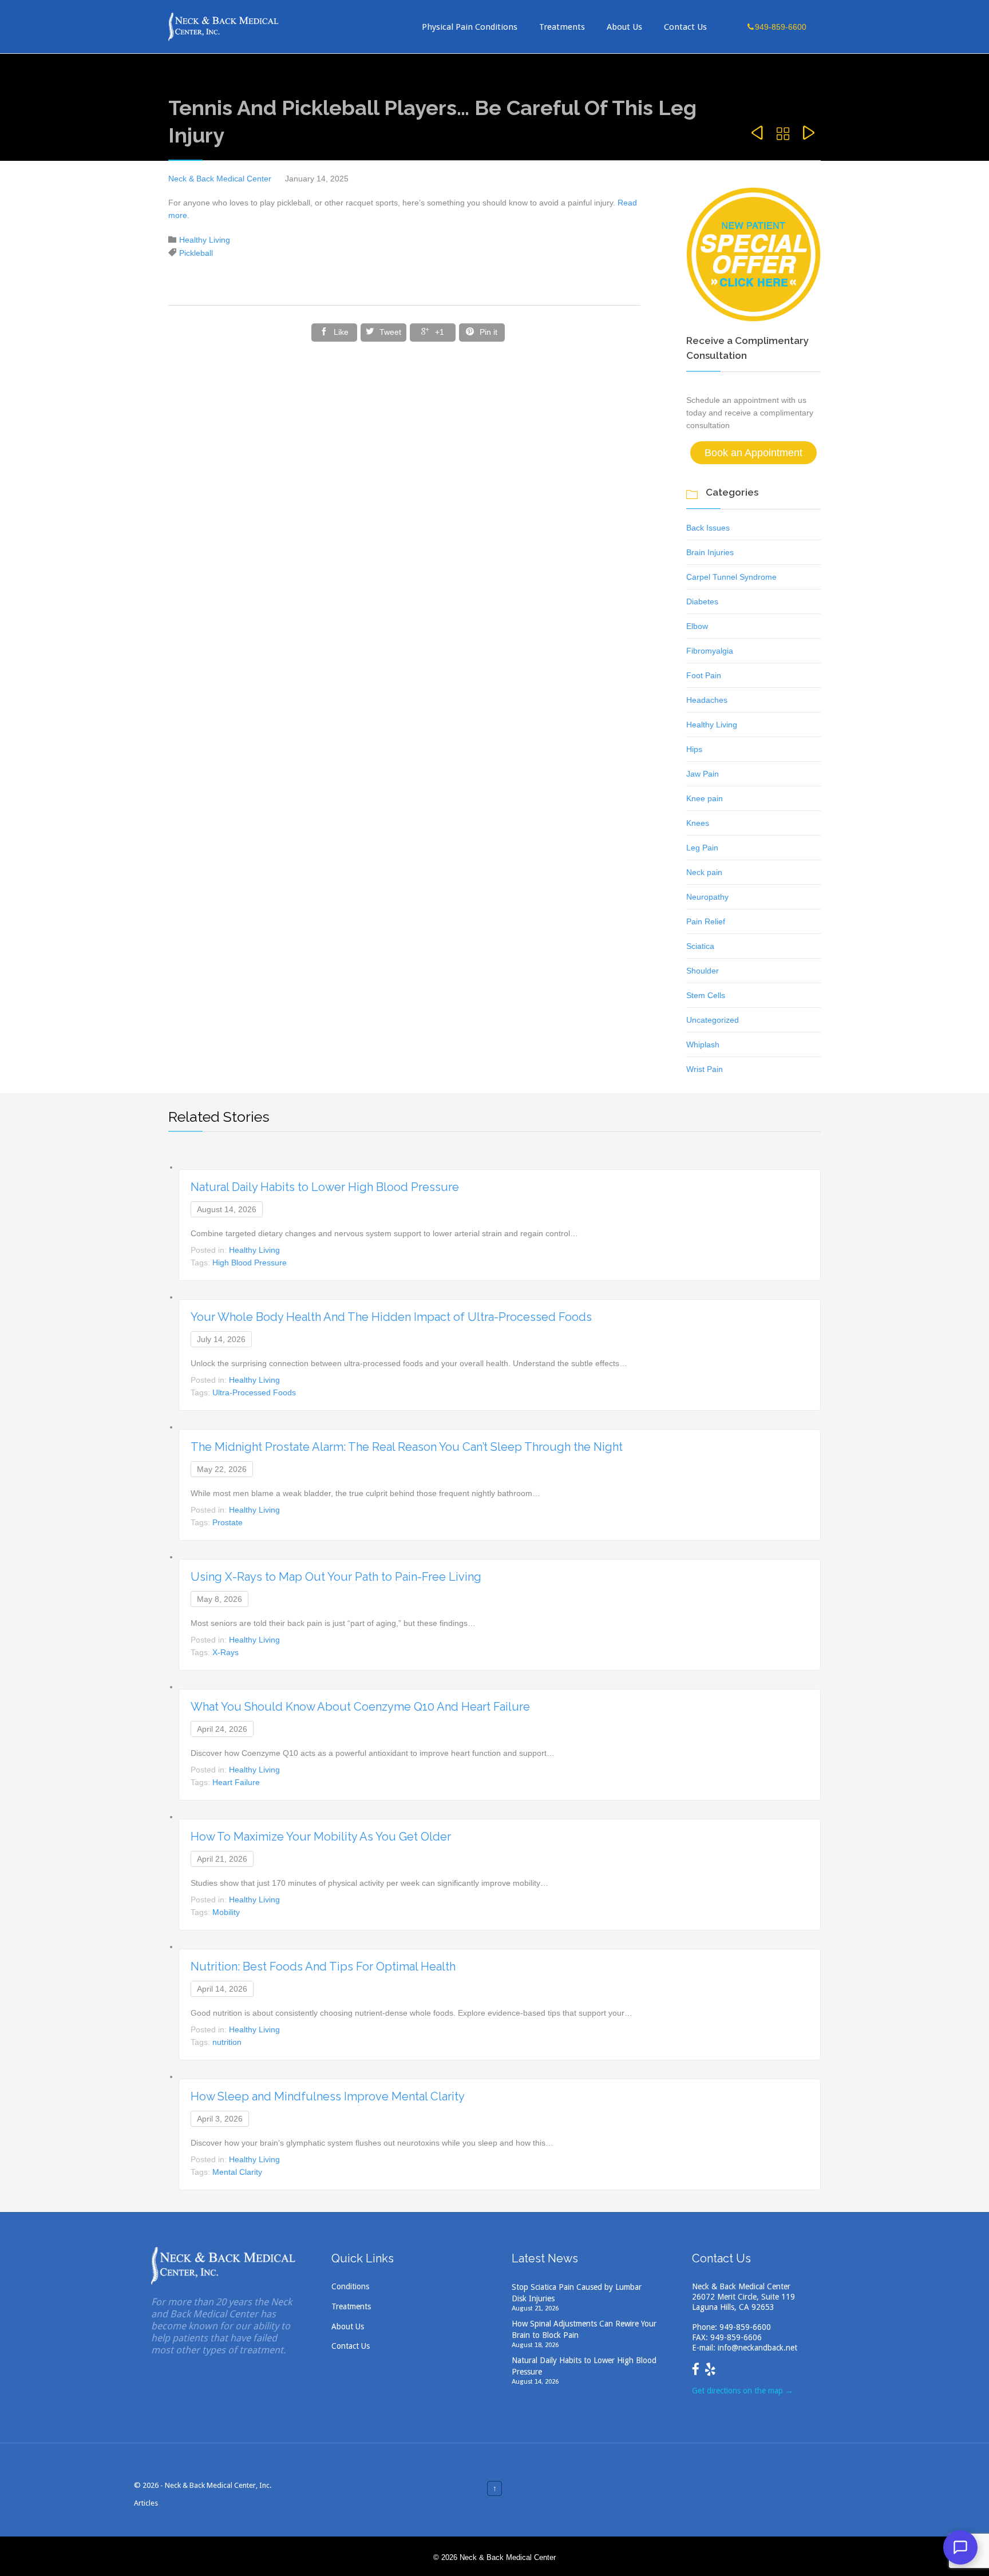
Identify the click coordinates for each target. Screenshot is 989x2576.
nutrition (227, 2042)
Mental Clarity (237, 2172)
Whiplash (703, 1044)
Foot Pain (704, 675)
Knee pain (705, 798)
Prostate (228, 1522)
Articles (146, 2503)
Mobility (226, 1912)
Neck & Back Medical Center (220, 179)
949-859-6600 (745, 2327)
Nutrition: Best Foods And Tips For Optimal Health (323, 1966)
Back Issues (708, 528)
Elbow (697, 626)
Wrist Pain (705, 1069)
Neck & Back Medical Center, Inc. (218, 2485)
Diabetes (702, 602)
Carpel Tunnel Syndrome (731, 577)
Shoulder (703, 971)
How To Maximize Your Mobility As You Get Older (321, 1837)
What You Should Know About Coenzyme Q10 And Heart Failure (360, 1707)
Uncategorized (713, 1020)
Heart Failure (236, 1782)
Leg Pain (702, 848)
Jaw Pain (703, 774)
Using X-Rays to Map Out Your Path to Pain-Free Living (336, 1577)
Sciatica (700, 946)
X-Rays (226, 1652)
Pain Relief (706, 921)
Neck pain (704, 872)
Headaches (707, 700)
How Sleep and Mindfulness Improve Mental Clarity (328, 2096)
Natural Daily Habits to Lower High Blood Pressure (325, 1187)
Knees (698, 823)
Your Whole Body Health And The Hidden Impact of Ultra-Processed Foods (391, 1317)
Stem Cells (706, 995)
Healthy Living (205, 240)
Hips (694, 749)
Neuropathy (707, 897)
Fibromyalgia (710, 651)
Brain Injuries (710, 552)
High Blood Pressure (250, 1263)
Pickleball (196, 253)
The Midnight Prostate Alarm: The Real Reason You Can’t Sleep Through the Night (407, 1447)
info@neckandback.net (757, 2348)
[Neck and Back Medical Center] (224, 27)
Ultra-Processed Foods (254, 1392)
